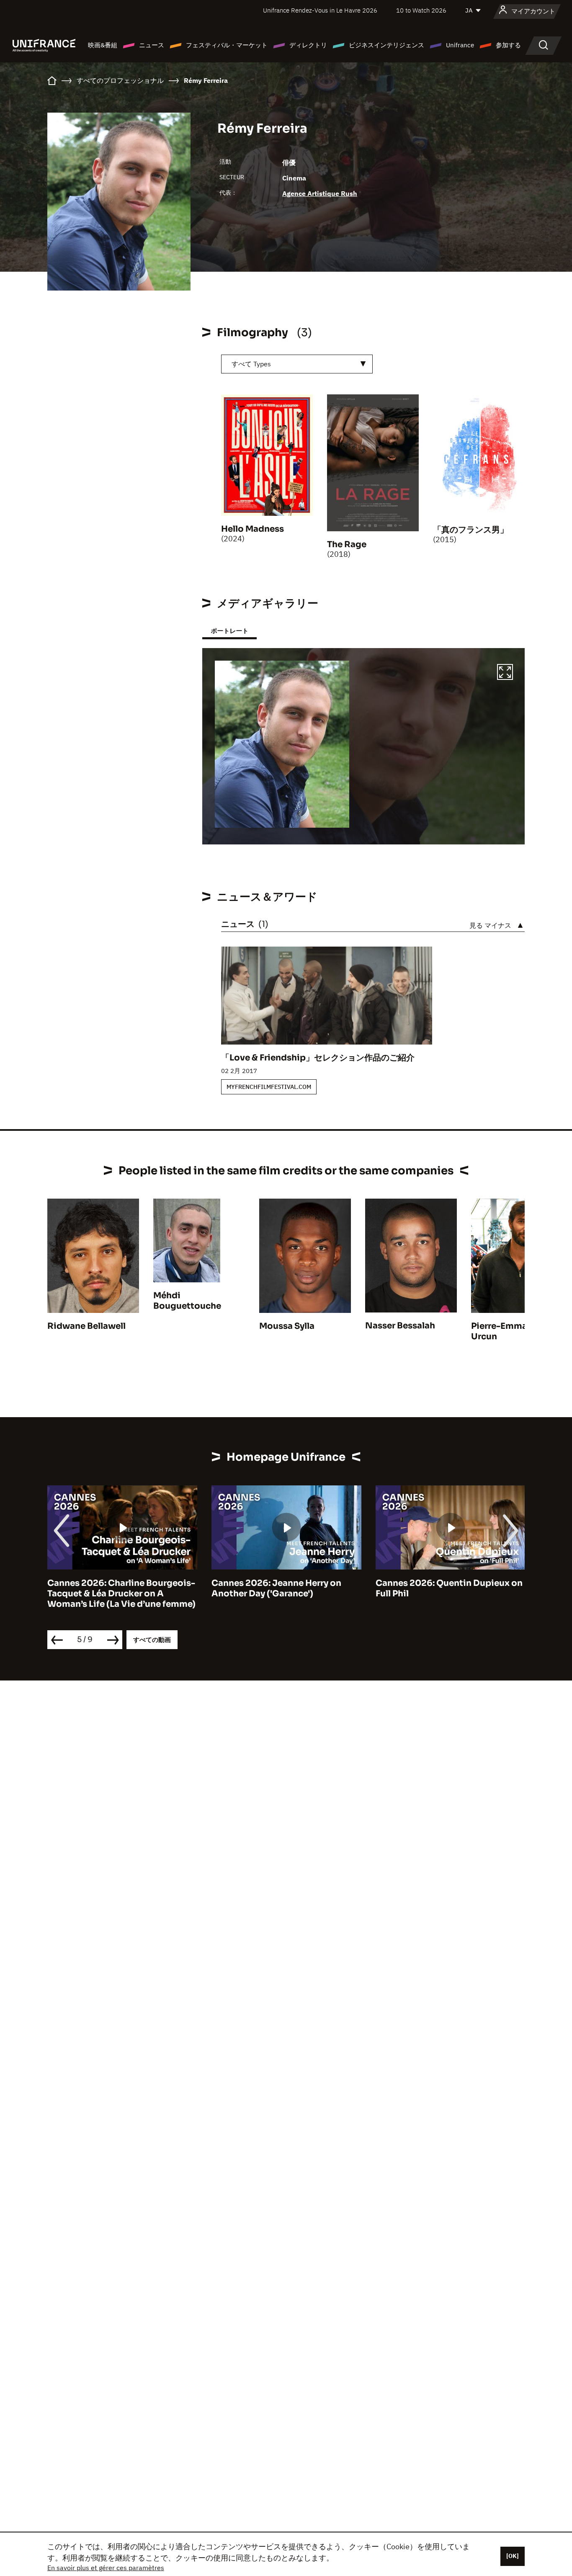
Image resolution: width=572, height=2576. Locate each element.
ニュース (152, 45)
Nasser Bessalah (400, 1326)
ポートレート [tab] (229, 631)
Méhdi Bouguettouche (187, 1301)
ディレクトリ (308, 45)
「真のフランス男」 (471, 530)
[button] (505, 673)
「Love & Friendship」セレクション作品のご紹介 (318, 1058)
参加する (508, 45)
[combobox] (297, 364)
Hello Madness (253, 529)
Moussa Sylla (287, 1326)
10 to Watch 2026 (421, 10)
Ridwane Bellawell (86, 1326)
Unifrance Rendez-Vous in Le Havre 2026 (320, 10)
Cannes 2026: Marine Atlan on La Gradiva (446, 1588)
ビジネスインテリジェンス (386, 45)
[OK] (513, 2556)
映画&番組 (103, 45)
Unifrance (460, 45)
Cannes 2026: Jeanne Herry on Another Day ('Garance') (112, 1588)
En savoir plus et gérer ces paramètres (106, 2568)
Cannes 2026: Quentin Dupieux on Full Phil (285, 1588)
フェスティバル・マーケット (227, 45)
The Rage (347, 544)
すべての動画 (152, 1640)
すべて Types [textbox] (251, 364)
